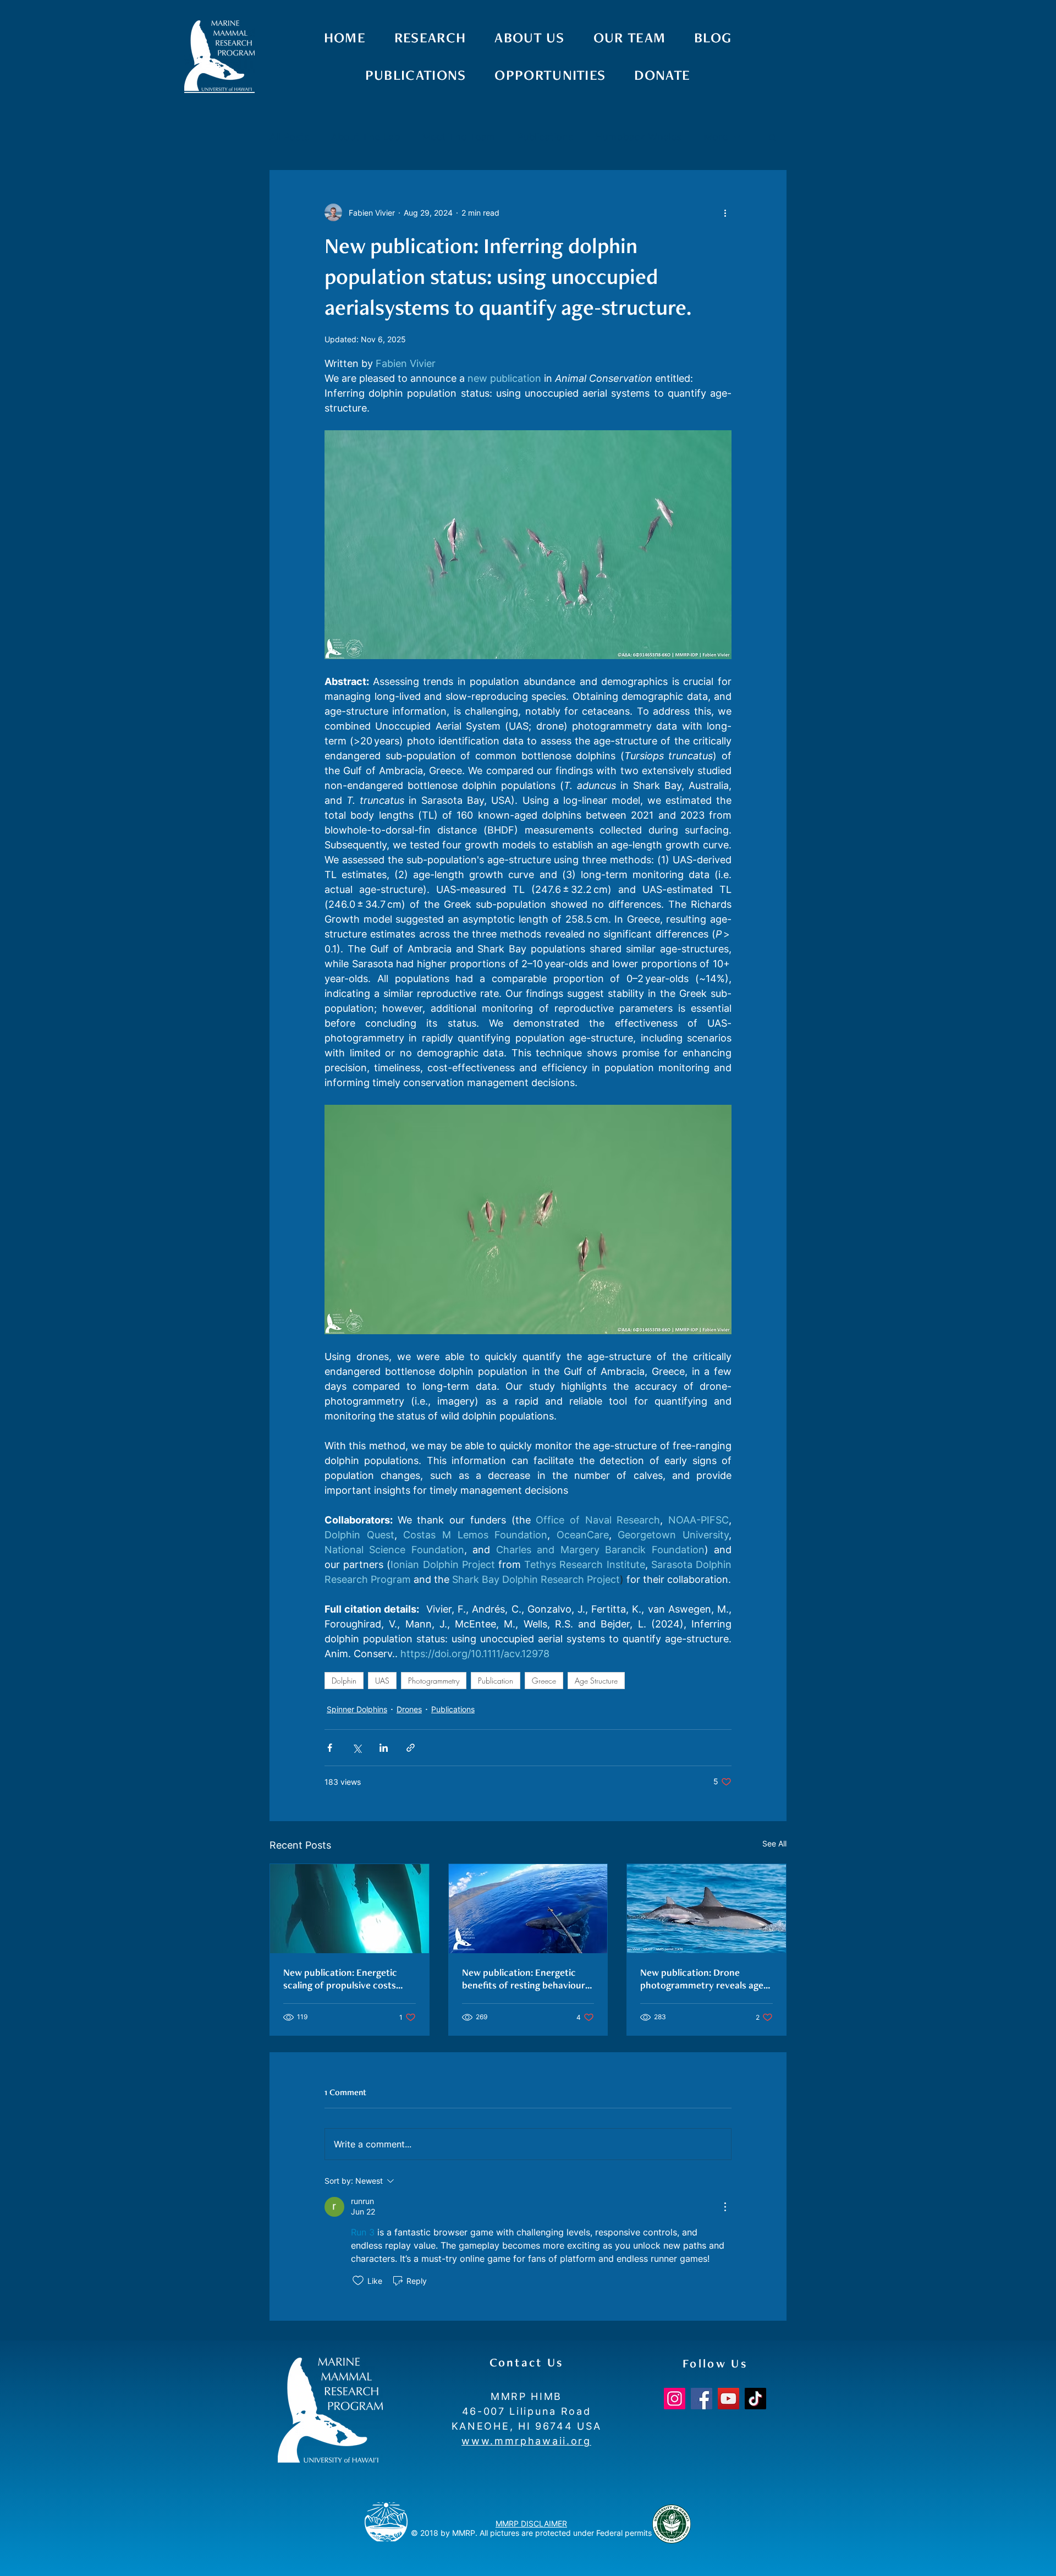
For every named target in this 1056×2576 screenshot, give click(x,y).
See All (774, 1843)
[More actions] (725, 212)
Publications (545, 137)
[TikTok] (755, 2399)
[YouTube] (728, 2399)
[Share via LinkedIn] (384, 1748)
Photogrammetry (434, 1681)
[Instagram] (675, 2399)
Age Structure (596, 1681)
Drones (409, 1709)
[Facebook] (702, 2399)
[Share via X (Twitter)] (357, 1748)
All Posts (289, 137)
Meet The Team (458, 137)
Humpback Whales (638, 137)
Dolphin (344, 1681)
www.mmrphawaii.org (526, 2441)
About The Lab (365, 137)
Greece (544, 1681)
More (716, 137)
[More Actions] (725, 2207)
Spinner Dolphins (357, 1709)
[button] (772, 137)
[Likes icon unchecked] (358, 2281)
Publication (496, 1681)
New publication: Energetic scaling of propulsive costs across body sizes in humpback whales (349, 1979)
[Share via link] (411, 1748)
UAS (382, 1681)
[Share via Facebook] (330, 1748)
